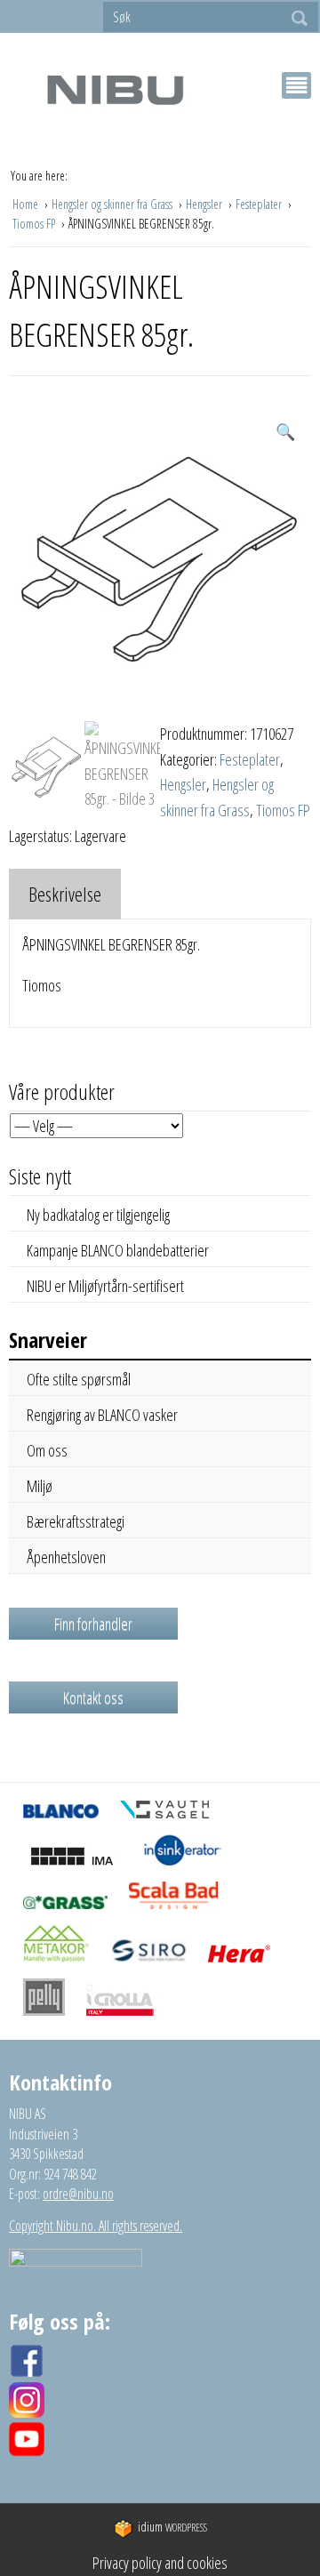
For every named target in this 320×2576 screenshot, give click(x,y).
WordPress (172, 2528)
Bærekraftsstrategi (76, 1521)
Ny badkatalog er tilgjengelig (98, 1215)
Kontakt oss (93, 1697)
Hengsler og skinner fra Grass (113, 204)
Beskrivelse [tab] (65, 894)
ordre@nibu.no (78, 2194)
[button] (285, 432)
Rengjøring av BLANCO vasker (102, 1415)
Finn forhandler (93, 1624)
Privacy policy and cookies (160, 2563)
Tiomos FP (35, 224)
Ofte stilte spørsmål (79, 1379)
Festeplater (260, 204)
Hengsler (205, 204)
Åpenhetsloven (66, 1557)
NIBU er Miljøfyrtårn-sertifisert (105, 1286)
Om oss (47, 1450)
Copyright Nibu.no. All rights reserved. (96, 2226)
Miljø (40, 1486)
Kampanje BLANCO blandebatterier (118, 1250)
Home (27, 204)
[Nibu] (115, 89)
